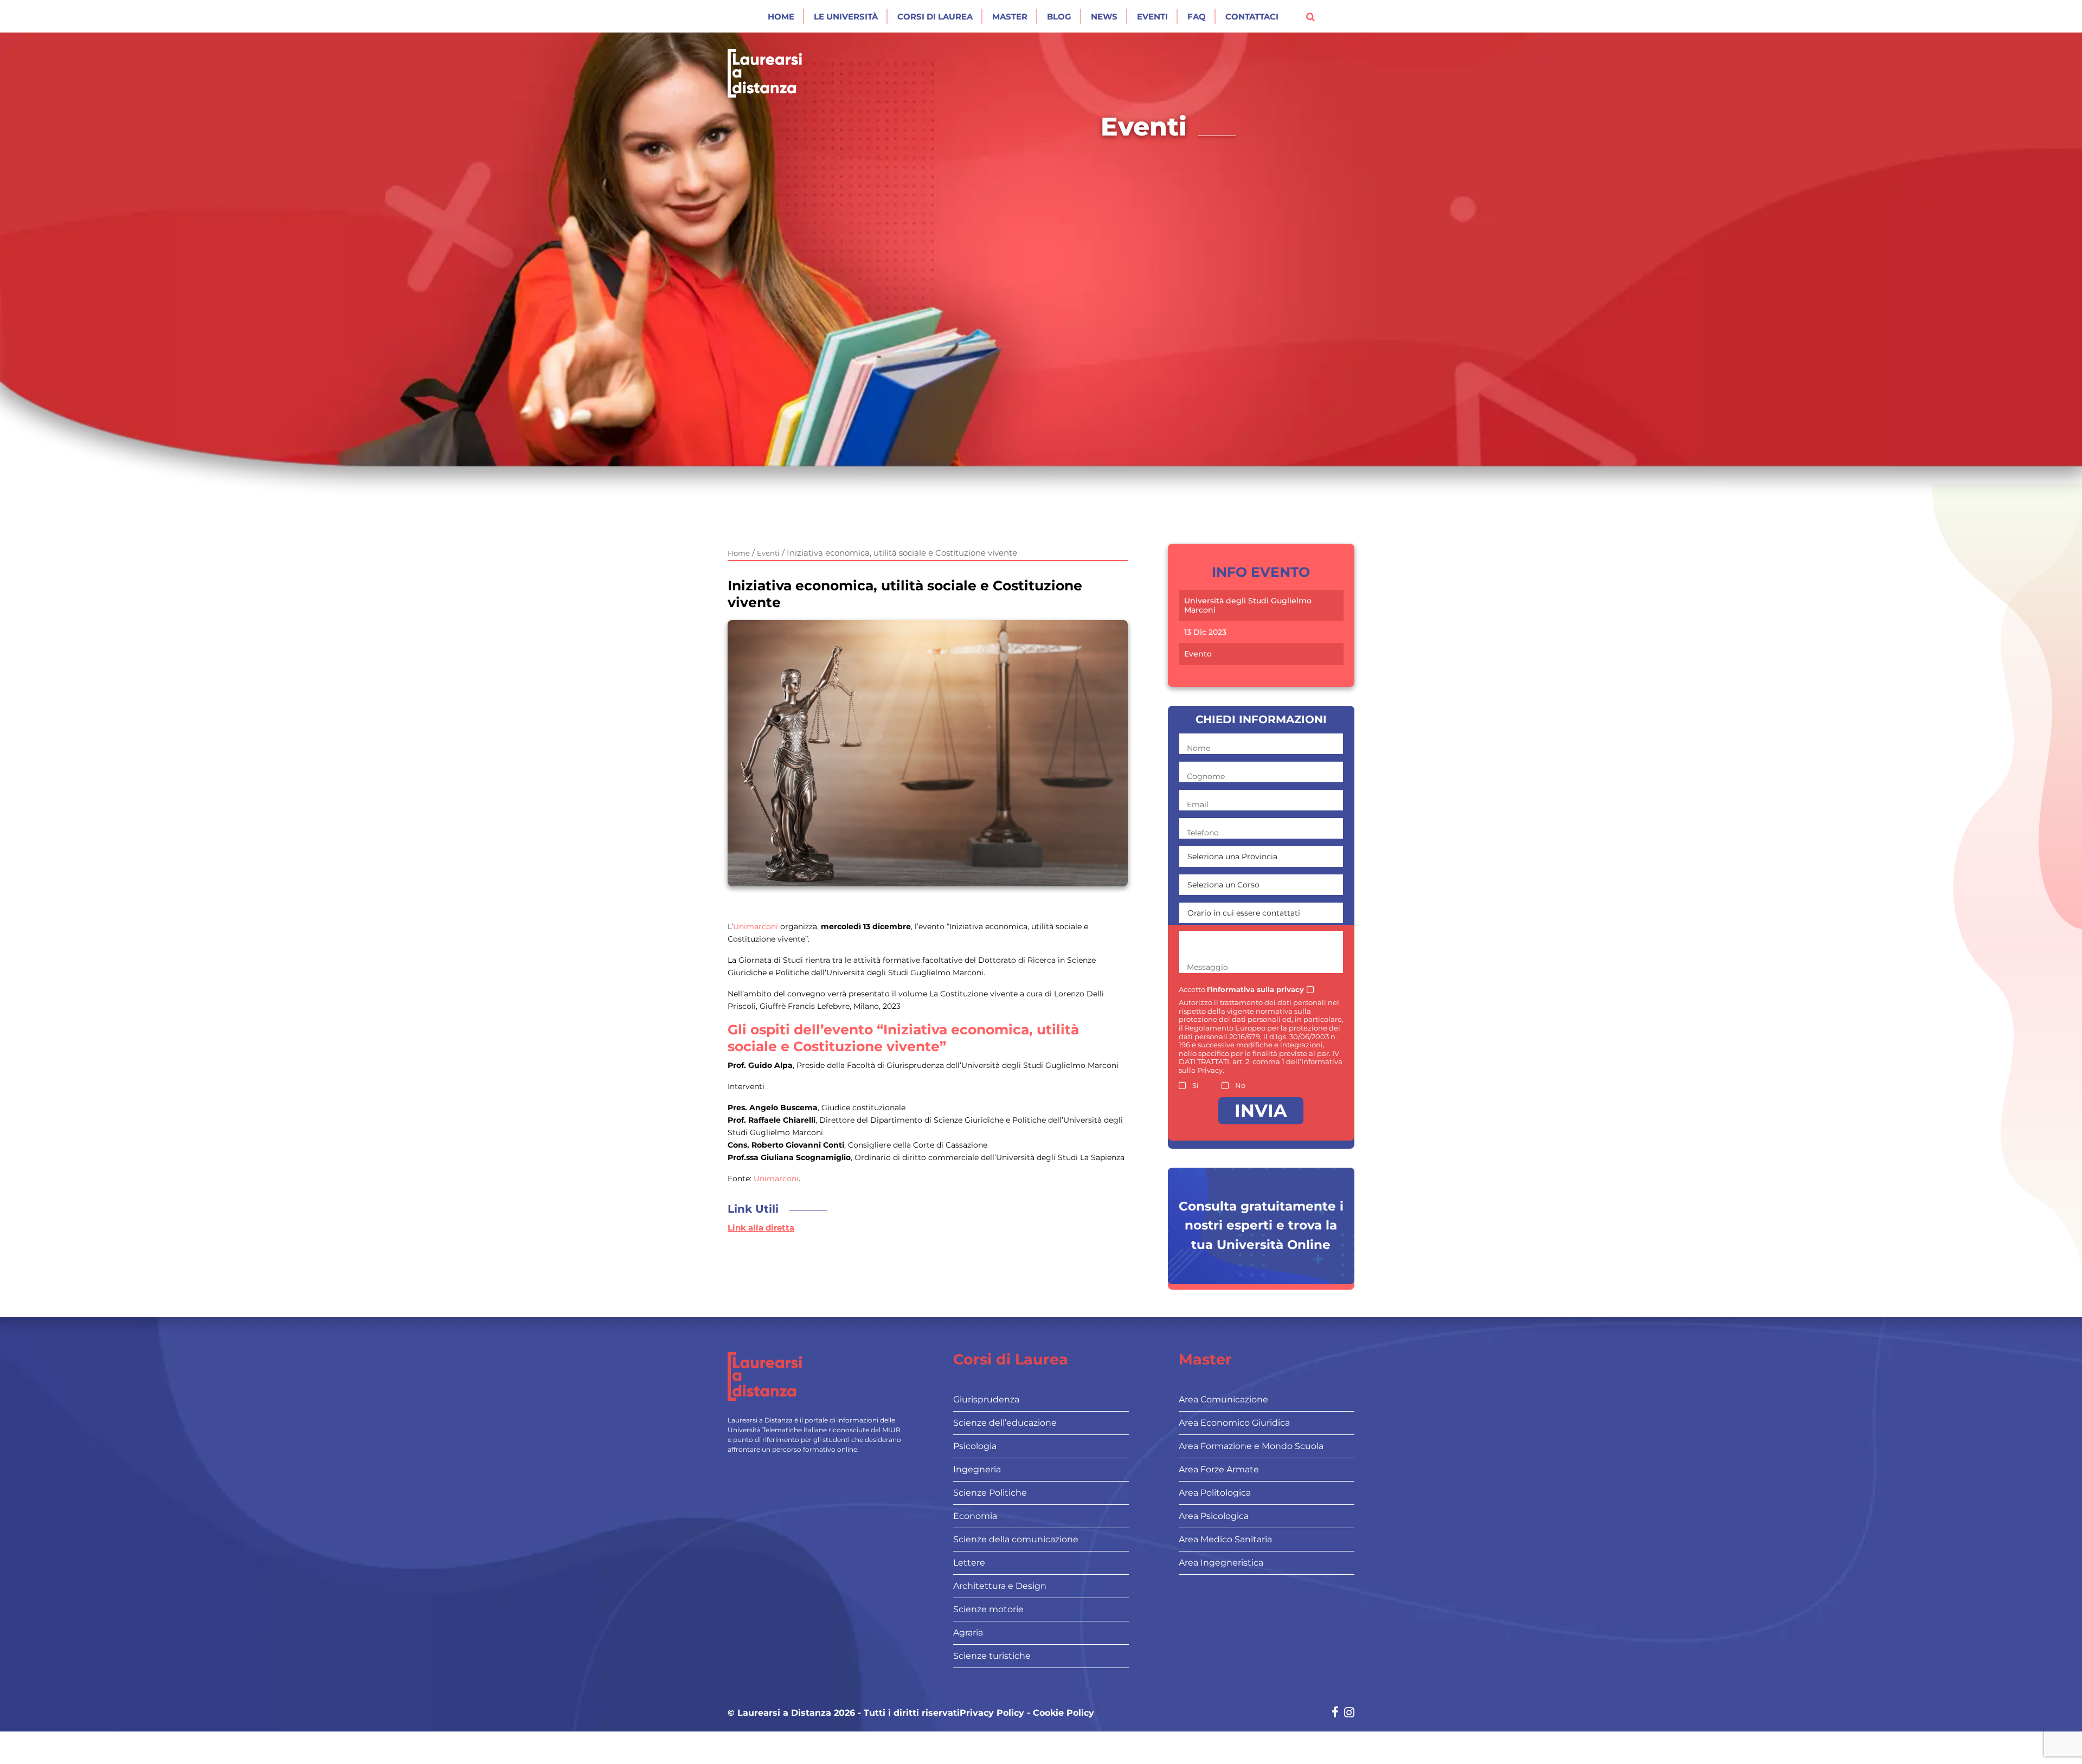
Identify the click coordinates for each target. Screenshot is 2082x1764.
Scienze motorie (988, 1609)
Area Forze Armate (1219, 1469)
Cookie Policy (1064, 1713)
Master (1010, 17)
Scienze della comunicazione (1016, 1539)
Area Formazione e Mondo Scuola (1251, 1446)
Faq (1197, 17)
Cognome (1206, 776)
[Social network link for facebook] (1335, 1713)
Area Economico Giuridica (1234, 1423)
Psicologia (975, 1446)
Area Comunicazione (1223, 1399)
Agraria (968, 1633)
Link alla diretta (761, 1228)
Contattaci (1252, 17)
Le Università (846, 17)
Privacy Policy (992, 1713)
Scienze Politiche (990, 1493)
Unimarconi (756, 926)
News (1104, 17)
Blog (1059, 17)
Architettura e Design (1000, 1586)
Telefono (1203, 833)
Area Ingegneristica (1221, 1563)
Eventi (1152, 17)
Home (781, 17)
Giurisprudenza (986, 1399)
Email (1198, 804)
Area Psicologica (1214, 1516)
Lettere (969, 1563)
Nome (1199, 748)
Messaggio (1207, 967)
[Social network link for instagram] (1349, 1713)
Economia (975, 1516)
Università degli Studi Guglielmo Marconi (1248, 606)
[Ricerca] (1310, 16)
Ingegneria (977, 1469)
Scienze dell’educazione (1005, 1423)
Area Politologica (1215, 1493)
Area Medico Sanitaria (1225, 1539)
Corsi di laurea (935, 17)
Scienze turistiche (992, 1656)
